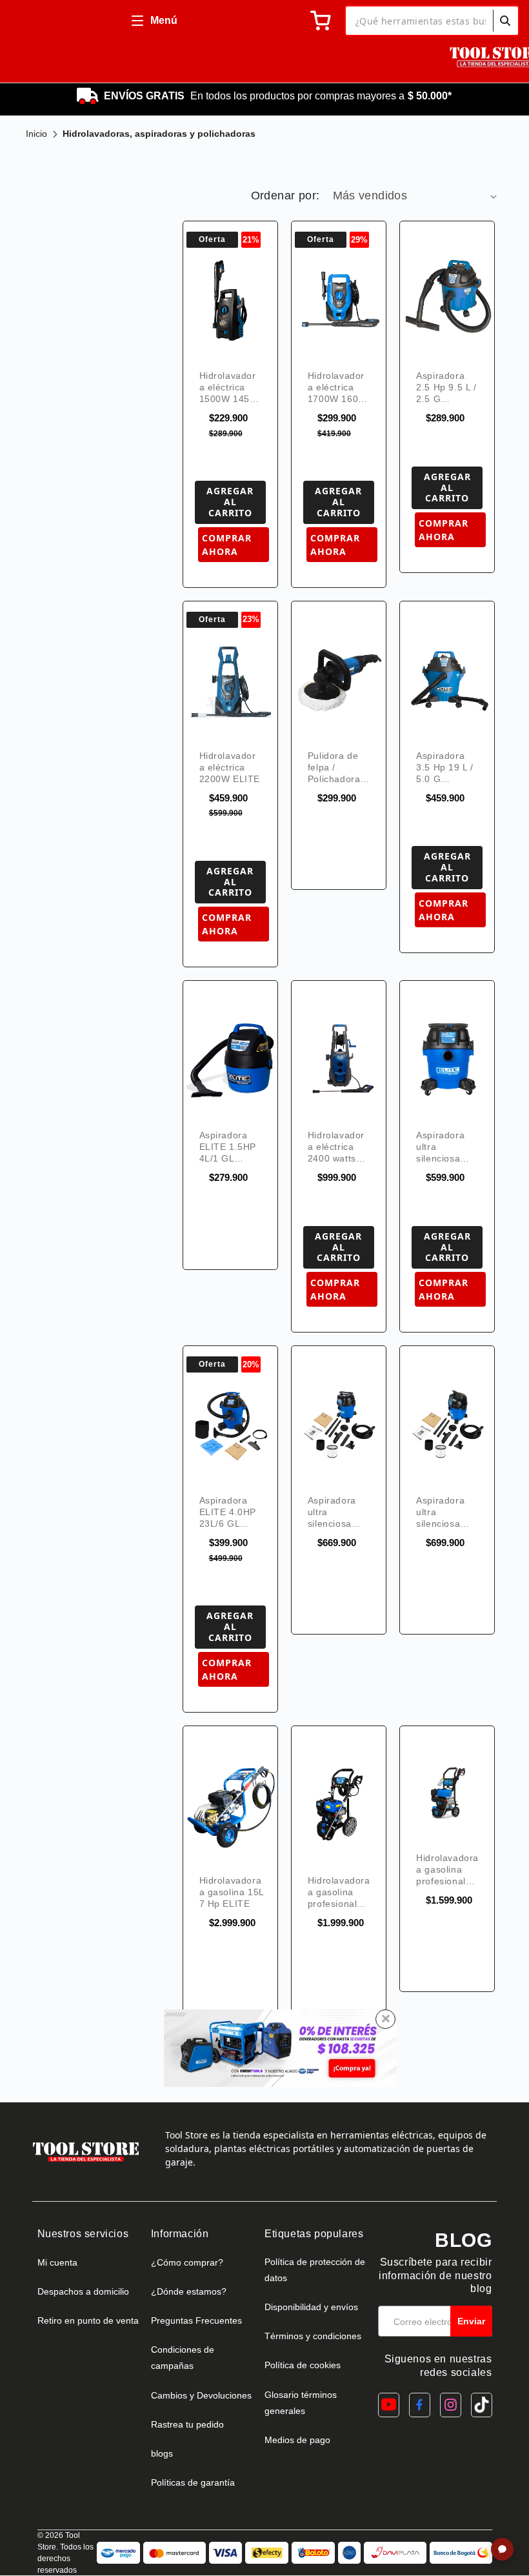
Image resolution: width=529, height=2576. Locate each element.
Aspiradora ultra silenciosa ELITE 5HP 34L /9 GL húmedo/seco (446, 1147)
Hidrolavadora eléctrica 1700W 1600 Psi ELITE (336, 387)
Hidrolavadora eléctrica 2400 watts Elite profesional (336, 1147)
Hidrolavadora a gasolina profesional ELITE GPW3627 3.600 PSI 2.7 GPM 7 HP (339, 1892)
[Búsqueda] (505, 21)
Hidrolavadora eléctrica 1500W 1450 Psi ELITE (228, 387)
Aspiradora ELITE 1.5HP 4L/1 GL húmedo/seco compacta (229, 1147)
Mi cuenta (57, 2262)
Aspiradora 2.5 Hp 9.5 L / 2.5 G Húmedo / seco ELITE (446, 387)
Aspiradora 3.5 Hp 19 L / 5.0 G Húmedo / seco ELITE (445, 768)
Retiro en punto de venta (88, 2320)
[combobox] (432, 21)
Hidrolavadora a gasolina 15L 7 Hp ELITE (232, 1892)
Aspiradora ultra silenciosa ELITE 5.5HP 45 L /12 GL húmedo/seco (338, 1512)
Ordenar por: (285, 196)
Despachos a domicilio (83, 2291)
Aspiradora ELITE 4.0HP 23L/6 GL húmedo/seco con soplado (229, 1512)
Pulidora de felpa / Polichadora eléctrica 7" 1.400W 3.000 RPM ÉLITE (339, 768)
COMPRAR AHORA (227, 545)
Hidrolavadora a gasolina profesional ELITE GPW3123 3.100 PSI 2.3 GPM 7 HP (447, 1870)
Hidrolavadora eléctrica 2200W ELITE (230, 767)
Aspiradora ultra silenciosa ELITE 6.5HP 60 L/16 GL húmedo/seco (446, 1512)
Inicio (36, 134)
